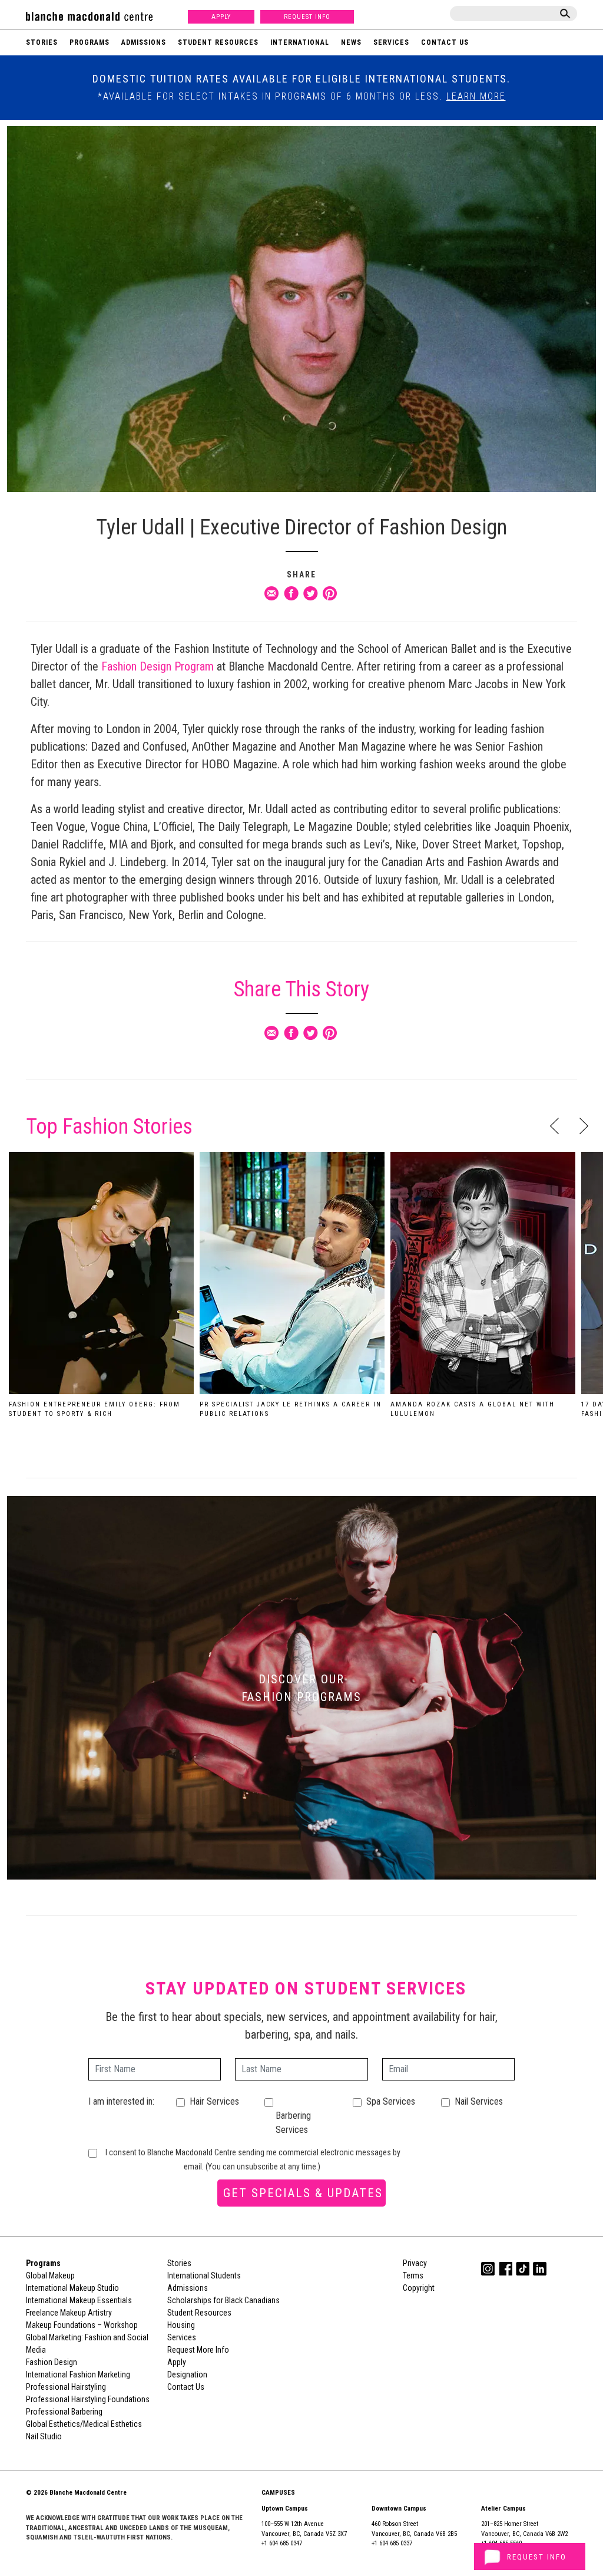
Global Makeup (50, 2276)
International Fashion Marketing (78, 2374)
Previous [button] (554, 1126)
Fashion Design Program (159, 666)
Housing (181, 2325)
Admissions (144, 42)
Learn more (476, 96)
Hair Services (214, 2101)
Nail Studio (44, 2436)
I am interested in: (121, 2101)
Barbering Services (293, 2123)
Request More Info (198, 2350)
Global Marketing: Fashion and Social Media (87, 2344)
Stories (42, 42)
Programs (90, 42)
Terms (413, 2276)
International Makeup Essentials (79, 2300)
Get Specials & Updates (303, 2193)
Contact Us (445, 42)
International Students (204, 2276)
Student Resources (218, 42)
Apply (221, 17)
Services (391, 42)
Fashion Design (52, 2362)
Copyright (419, 2288)
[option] (101, 1289)
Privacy (415, 2263)
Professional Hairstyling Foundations (88, 2399)
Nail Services (479, 2101)
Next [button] (584, 1126)
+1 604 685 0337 (392, 2543)
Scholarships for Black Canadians (223, 2300)
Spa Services (391, 2101)
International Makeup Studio (72, 2288)
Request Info (307, 17)
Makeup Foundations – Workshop (82, 2325)
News (351, 42)
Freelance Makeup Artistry (69, 2313)
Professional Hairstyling (66, 2387)
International (300, 42)
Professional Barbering (64, 2412)
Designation (187, 2374)
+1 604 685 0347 (282, 2543)
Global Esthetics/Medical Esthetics (84, 2424)
